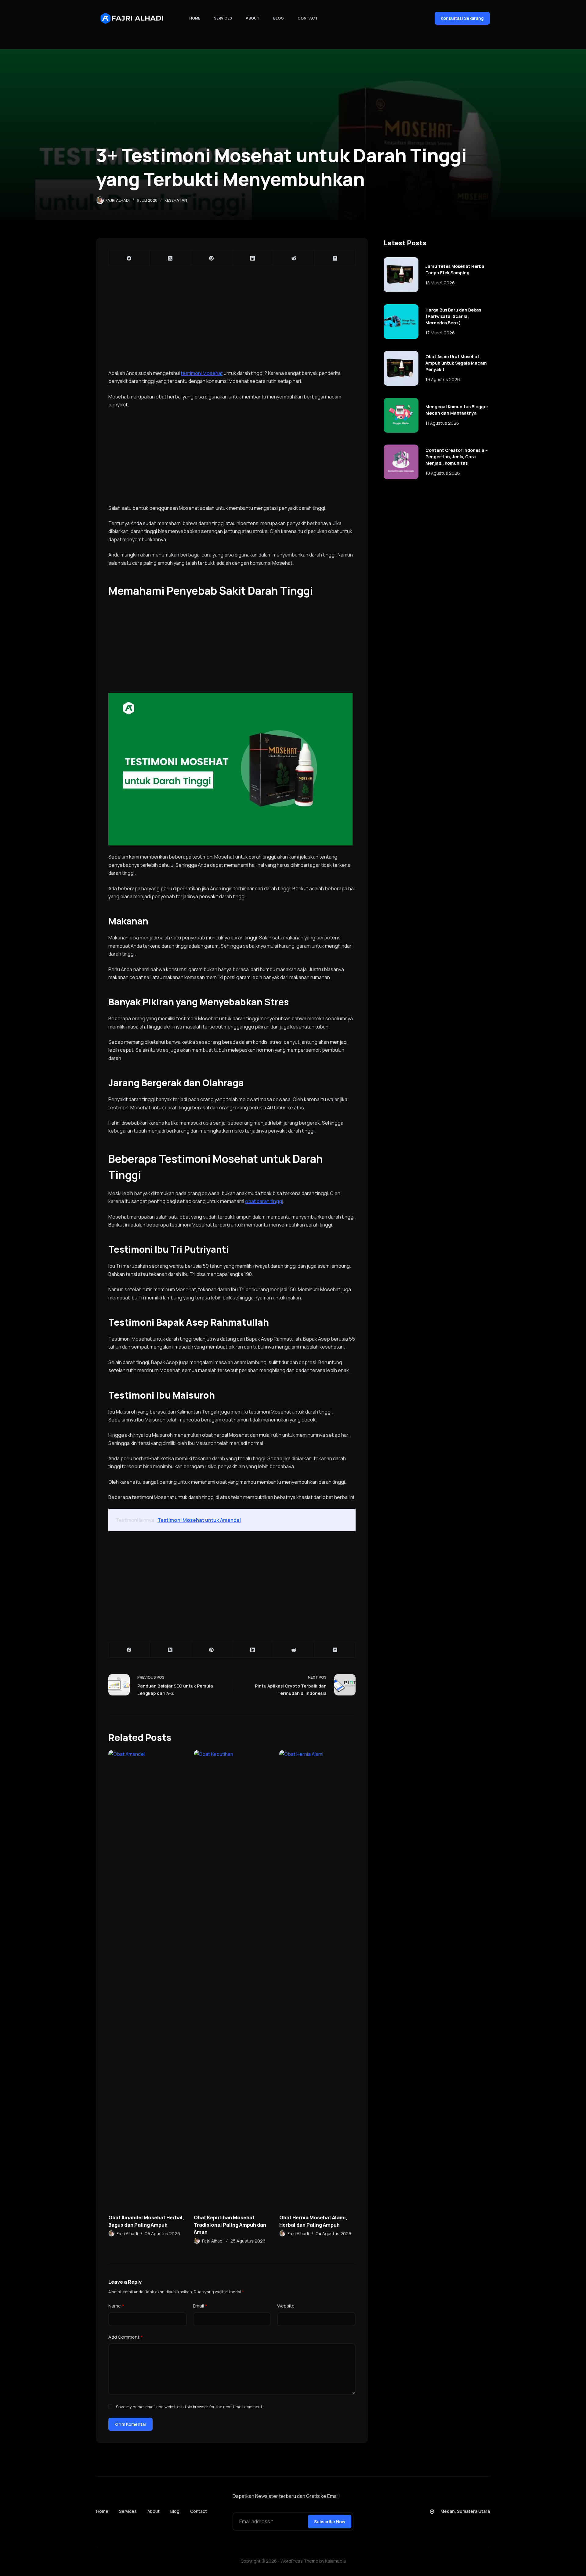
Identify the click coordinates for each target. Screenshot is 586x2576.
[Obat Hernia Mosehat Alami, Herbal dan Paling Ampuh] (317, 1979)
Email (200, 2306)
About (253, 18)
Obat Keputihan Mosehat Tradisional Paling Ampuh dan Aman (230, 2225)
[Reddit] (294, 258)
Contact (308, 18)
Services (223, 18)
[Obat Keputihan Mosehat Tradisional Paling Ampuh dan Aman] (232, 1979)
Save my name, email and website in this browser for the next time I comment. (190, 2407)
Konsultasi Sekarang (462, 18)
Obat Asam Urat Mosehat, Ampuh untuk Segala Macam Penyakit (456, 363)
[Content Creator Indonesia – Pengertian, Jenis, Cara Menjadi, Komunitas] (401, 462)
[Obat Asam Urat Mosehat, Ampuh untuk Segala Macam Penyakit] (401, 368)
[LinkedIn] (253, 258)
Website (286, 2306)
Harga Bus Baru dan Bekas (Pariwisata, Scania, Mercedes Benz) (453, 316)
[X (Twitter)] (170, 258)
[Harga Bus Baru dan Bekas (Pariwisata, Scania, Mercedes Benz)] (401, 322)
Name (116, 2306)
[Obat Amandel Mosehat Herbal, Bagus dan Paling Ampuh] (146, 1979)
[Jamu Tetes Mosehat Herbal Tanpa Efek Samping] (401, 275)
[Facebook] (129, 258)
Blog (279, 18)
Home (195, 18)
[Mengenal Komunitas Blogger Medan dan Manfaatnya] (401, 415)
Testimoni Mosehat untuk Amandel (199, 1520)
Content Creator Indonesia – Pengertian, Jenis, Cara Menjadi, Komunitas (457, 457)
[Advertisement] (232, 324)
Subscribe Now (330, 2522)
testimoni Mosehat (202, 373)
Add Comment (126, 2337)
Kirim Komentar (130, 2424)
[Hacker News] (335, 258)
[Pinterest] (212, 258)
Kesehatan (176, 200)
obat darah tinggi (264, 1201)
